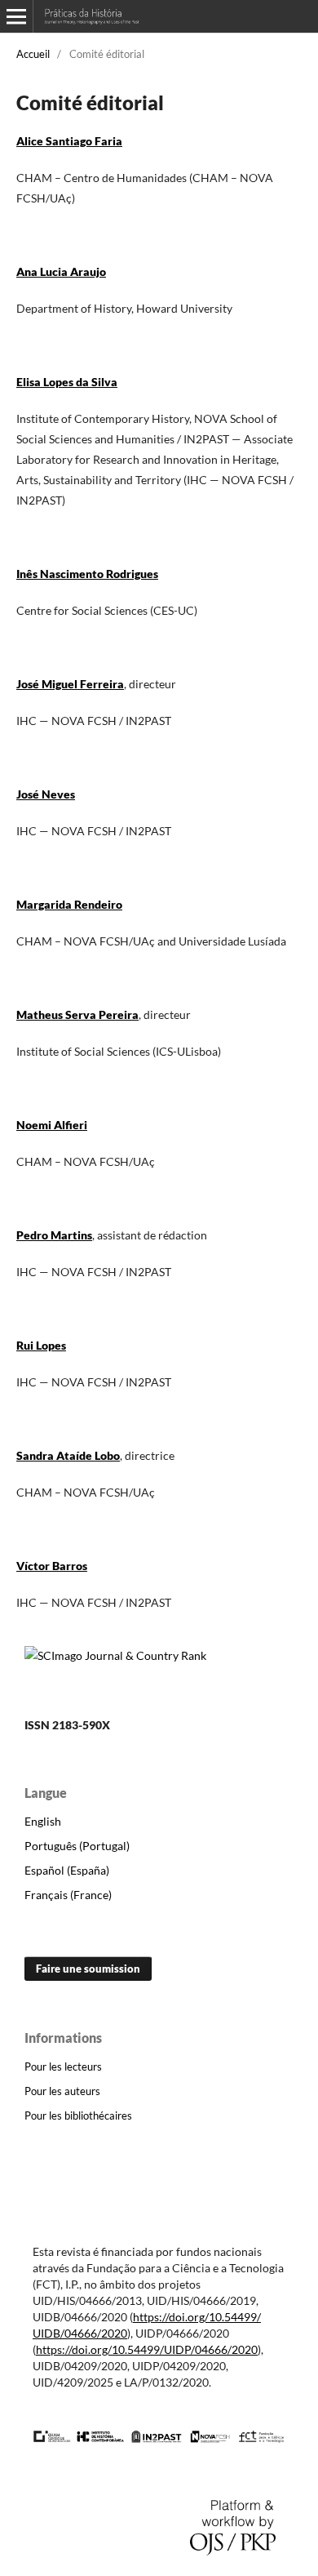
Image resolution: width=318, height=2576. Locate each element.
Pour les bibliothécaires (78, 2116)
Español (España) (67, 1870)
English (43, 1821)
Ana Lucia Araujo (61, 271)
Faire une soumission (88, 1969)
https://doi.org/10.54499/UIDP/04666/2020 (147, 2349)
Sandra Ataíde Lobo (68, 1455)
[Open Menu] (16, 16)
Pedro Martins (54, 1235)
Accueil (33, 54)
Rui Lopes (41, 1345)
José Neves (46, 794)
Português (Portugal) (77, 1846)
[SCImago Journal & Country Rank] (115, 1655)
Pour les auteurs (62, 2091)
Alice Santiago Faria (69, 141)
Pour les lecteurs (63, 2067)
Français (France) (68, 1895)
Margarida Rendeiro (69, 904)
